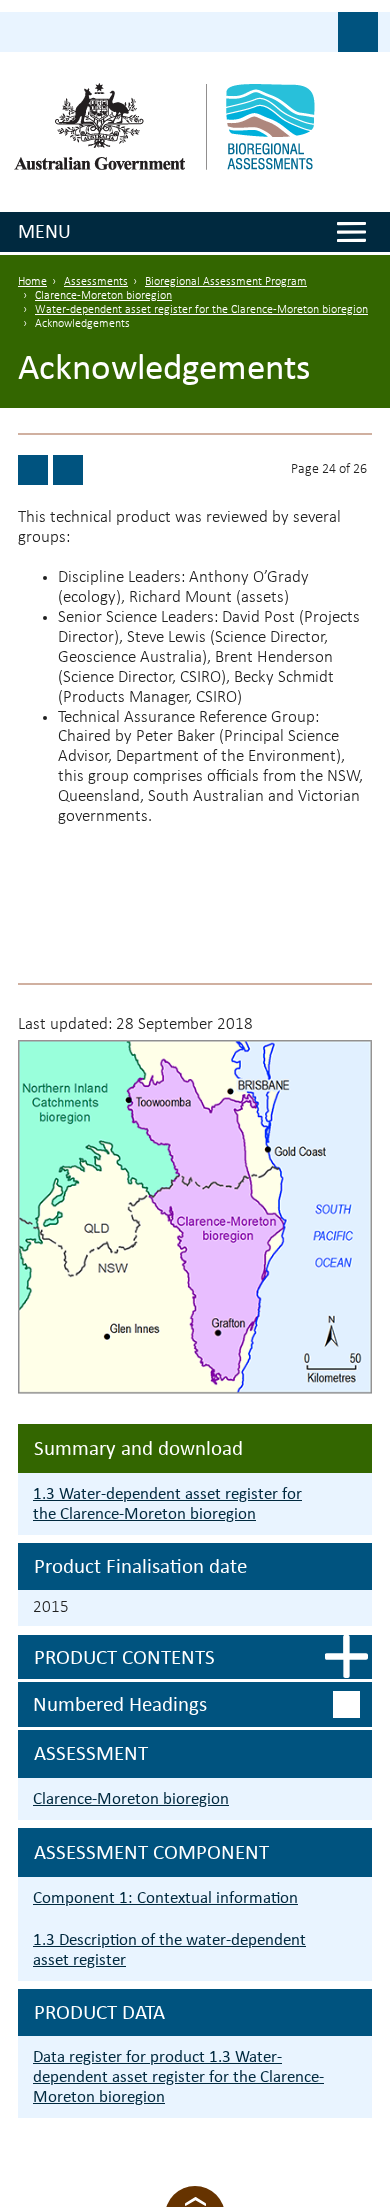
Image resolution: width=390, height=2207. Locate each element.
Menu (44, 231)
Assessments (96, 282)
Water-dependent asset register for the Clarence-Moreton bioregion (201, 310)
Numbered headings (120, 1704)
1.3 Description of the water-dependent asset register (169, 1949)
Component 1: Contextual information (165, 1897)
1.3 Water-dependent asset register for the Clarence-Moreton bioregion (167, 1503)
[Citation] (33, 470)
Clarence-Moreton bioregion (103, 296)
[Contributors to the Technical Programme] (68, 470)
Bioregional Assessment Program (226, 282)
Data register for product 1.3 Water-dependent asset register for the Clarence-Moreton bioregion (178, 2076)
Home (32, 282)
